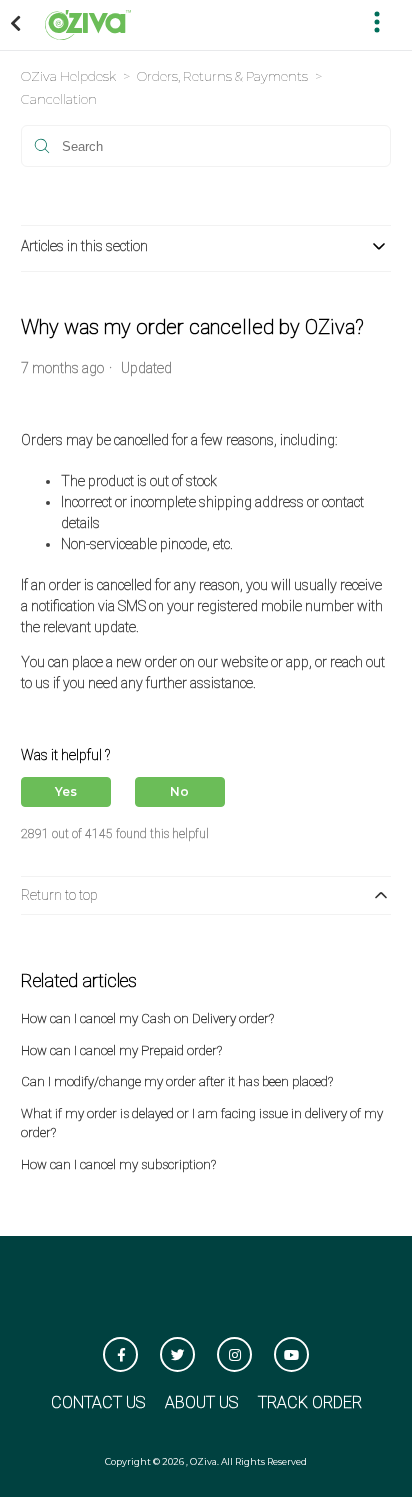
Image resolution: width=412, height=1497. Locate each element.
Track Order (310, 1402)
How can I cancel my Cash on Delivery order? (147, 1018)
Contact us (98, 1402)
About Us (201, 1402)
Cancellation (59, 99)
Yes (66, 791)
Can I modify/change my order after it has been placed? (177, 1081)
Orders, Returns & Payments (222, 76)
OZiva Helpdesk (68, 76)
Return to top (59, 895)
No (179, 791)
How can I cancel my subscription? (118, 1164)
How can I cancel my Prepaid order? (121, 1050)
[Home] (88, 23)
